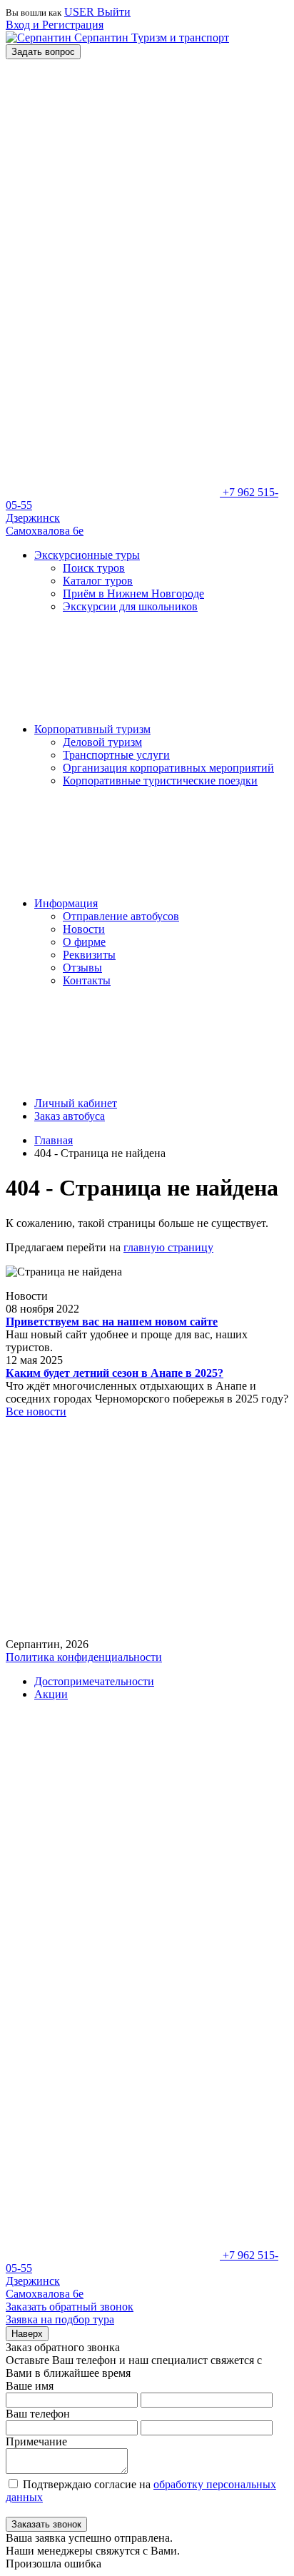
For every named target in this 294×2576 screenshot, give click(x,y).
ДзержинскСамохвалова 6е (45, 524)
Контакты (87, 980)
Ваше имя (30, 2386)
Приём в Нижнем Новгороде (133, 594)
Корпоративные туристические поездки (160, 781)
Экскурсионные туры (87, 555)
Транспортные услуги (116, 755)
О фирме (84, 942)
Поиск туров (94, 568)
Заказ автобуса (70, 1116)
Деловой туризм (102, 742)
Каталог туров (98, 581)
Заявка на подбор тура (60, 2319)
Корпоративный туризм (92, 729)
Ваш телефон (38, 2414)
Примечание (36, 2441)
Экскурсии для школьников (130, 606)
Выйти (114, 12)
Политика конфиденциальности (84, 1657)
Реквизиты (89, 955)
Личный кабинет (76, 1103)
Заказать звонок (46, 2524)
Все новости (36, 1411)
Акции (51, 1694)
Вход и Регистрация (55, 25)
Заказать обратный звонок (70, 2307)
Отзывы (82, 968)
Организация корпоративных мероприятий (168, 768)
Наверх (27, 2334)
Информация (66, 903)
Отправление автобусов (121, 916)
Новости (84, 929)
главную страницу (168, 1247)
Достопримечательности (94, 1681)
